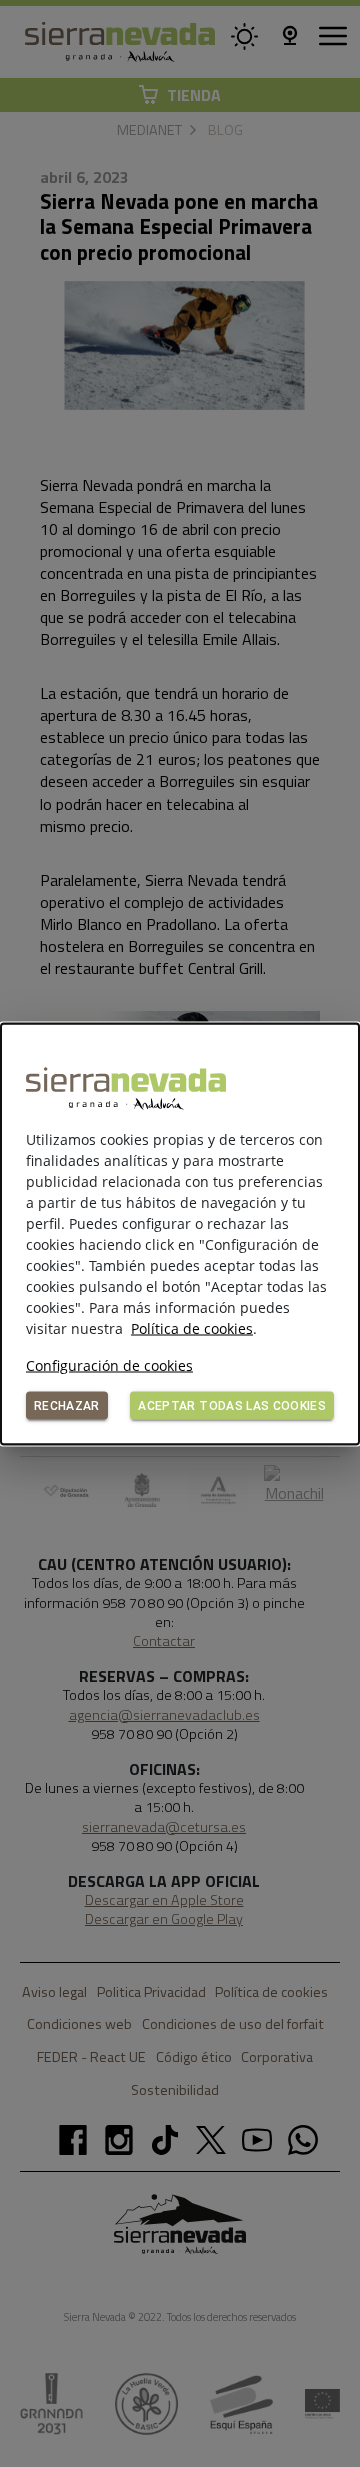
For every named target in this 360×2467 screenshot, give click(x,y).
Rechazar (67, 1405)
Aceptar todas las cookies (232, 1405)
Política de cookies (192, 1327)
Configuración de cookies (109, 1364)
